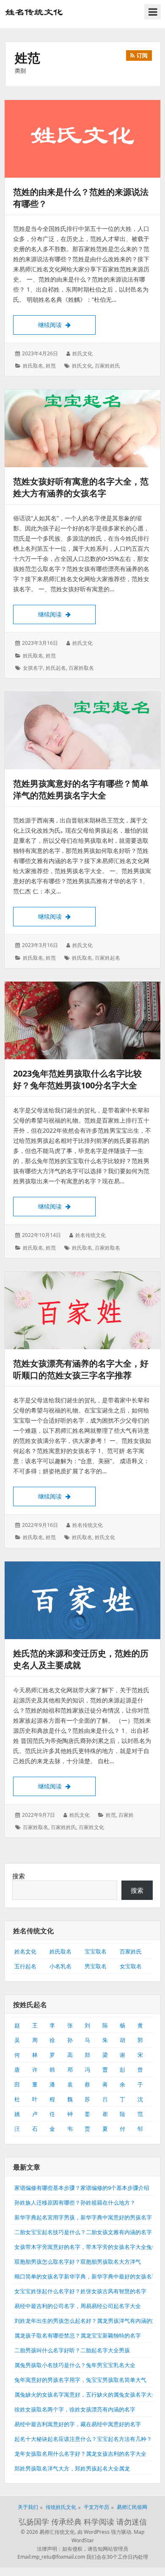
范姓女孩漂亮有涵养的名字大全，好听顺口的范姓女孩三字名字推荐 (81, 1369)
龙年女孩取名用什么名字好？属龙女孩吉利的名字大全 (80, 2454)
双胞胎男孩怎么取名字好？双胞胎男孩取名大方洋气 (78, 2262)
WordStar (83, 2540)
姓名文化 (25, 1951)
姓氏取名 (33, 366)
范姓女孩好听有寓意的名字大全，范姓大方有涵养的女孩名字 (81, 487)
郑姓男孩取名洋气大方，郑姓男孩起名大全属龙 (72, 2468)
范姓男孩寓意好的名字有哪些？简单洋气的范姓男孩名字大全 (81, 789)
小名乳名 (60, 1966)
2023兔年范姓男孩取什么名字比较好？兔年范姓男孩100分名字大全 (77, 1079)
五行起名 (25, 1966)
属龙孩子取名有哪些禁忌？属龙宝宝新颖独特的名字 (78, 2335)
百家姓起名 (107, 958)
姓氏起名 (56, 668)
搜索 (19, 1876)
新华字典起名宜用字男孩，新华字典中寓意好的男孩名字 (83, 2217)
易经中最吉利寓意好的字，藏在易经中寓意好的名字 (78, 2424)
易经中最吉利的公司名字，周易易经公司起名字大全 (78, 2306)
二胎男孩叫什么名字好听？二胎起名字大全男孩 (72, 2350)
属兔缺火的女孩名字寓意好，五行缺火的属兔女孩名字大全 (86, 2395)
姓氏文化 (82, 366)
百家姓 (126, 1815)
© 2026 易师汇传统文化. (48, 2532)
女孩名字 (33, 668)
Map (139, 2532)
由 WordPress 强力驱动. (105, 2532)
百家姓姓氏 (107, 366)
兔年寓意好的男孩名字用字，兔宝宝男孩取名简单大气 (80, 2380)
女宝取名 (131, 1966)
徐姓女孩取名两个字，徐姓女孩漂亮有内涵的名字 (75, 2409)
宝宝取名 (96, 1951)
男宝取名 (96, 1966)
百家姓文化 (91, 1827)
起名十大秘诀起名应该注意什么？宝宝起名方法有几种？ (83, 2439)
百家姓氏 (131, 1951)
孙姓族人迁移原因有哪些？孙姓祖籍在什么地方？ (75, 2203)
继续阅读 (67, 325)
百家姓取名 (81, 668)
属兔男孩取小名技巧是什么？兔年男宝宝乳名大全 (75, 2365)
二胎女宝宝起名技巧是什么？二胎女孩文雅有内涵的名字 (83, 2232)
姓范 (51, 366)
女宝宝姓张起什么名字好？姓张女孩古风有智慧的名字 (80, 2291)
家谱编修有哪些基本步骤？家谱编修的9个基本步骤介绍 (82, 2188)
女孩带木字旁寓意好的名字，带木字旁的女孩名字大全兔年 (86, 2247)
